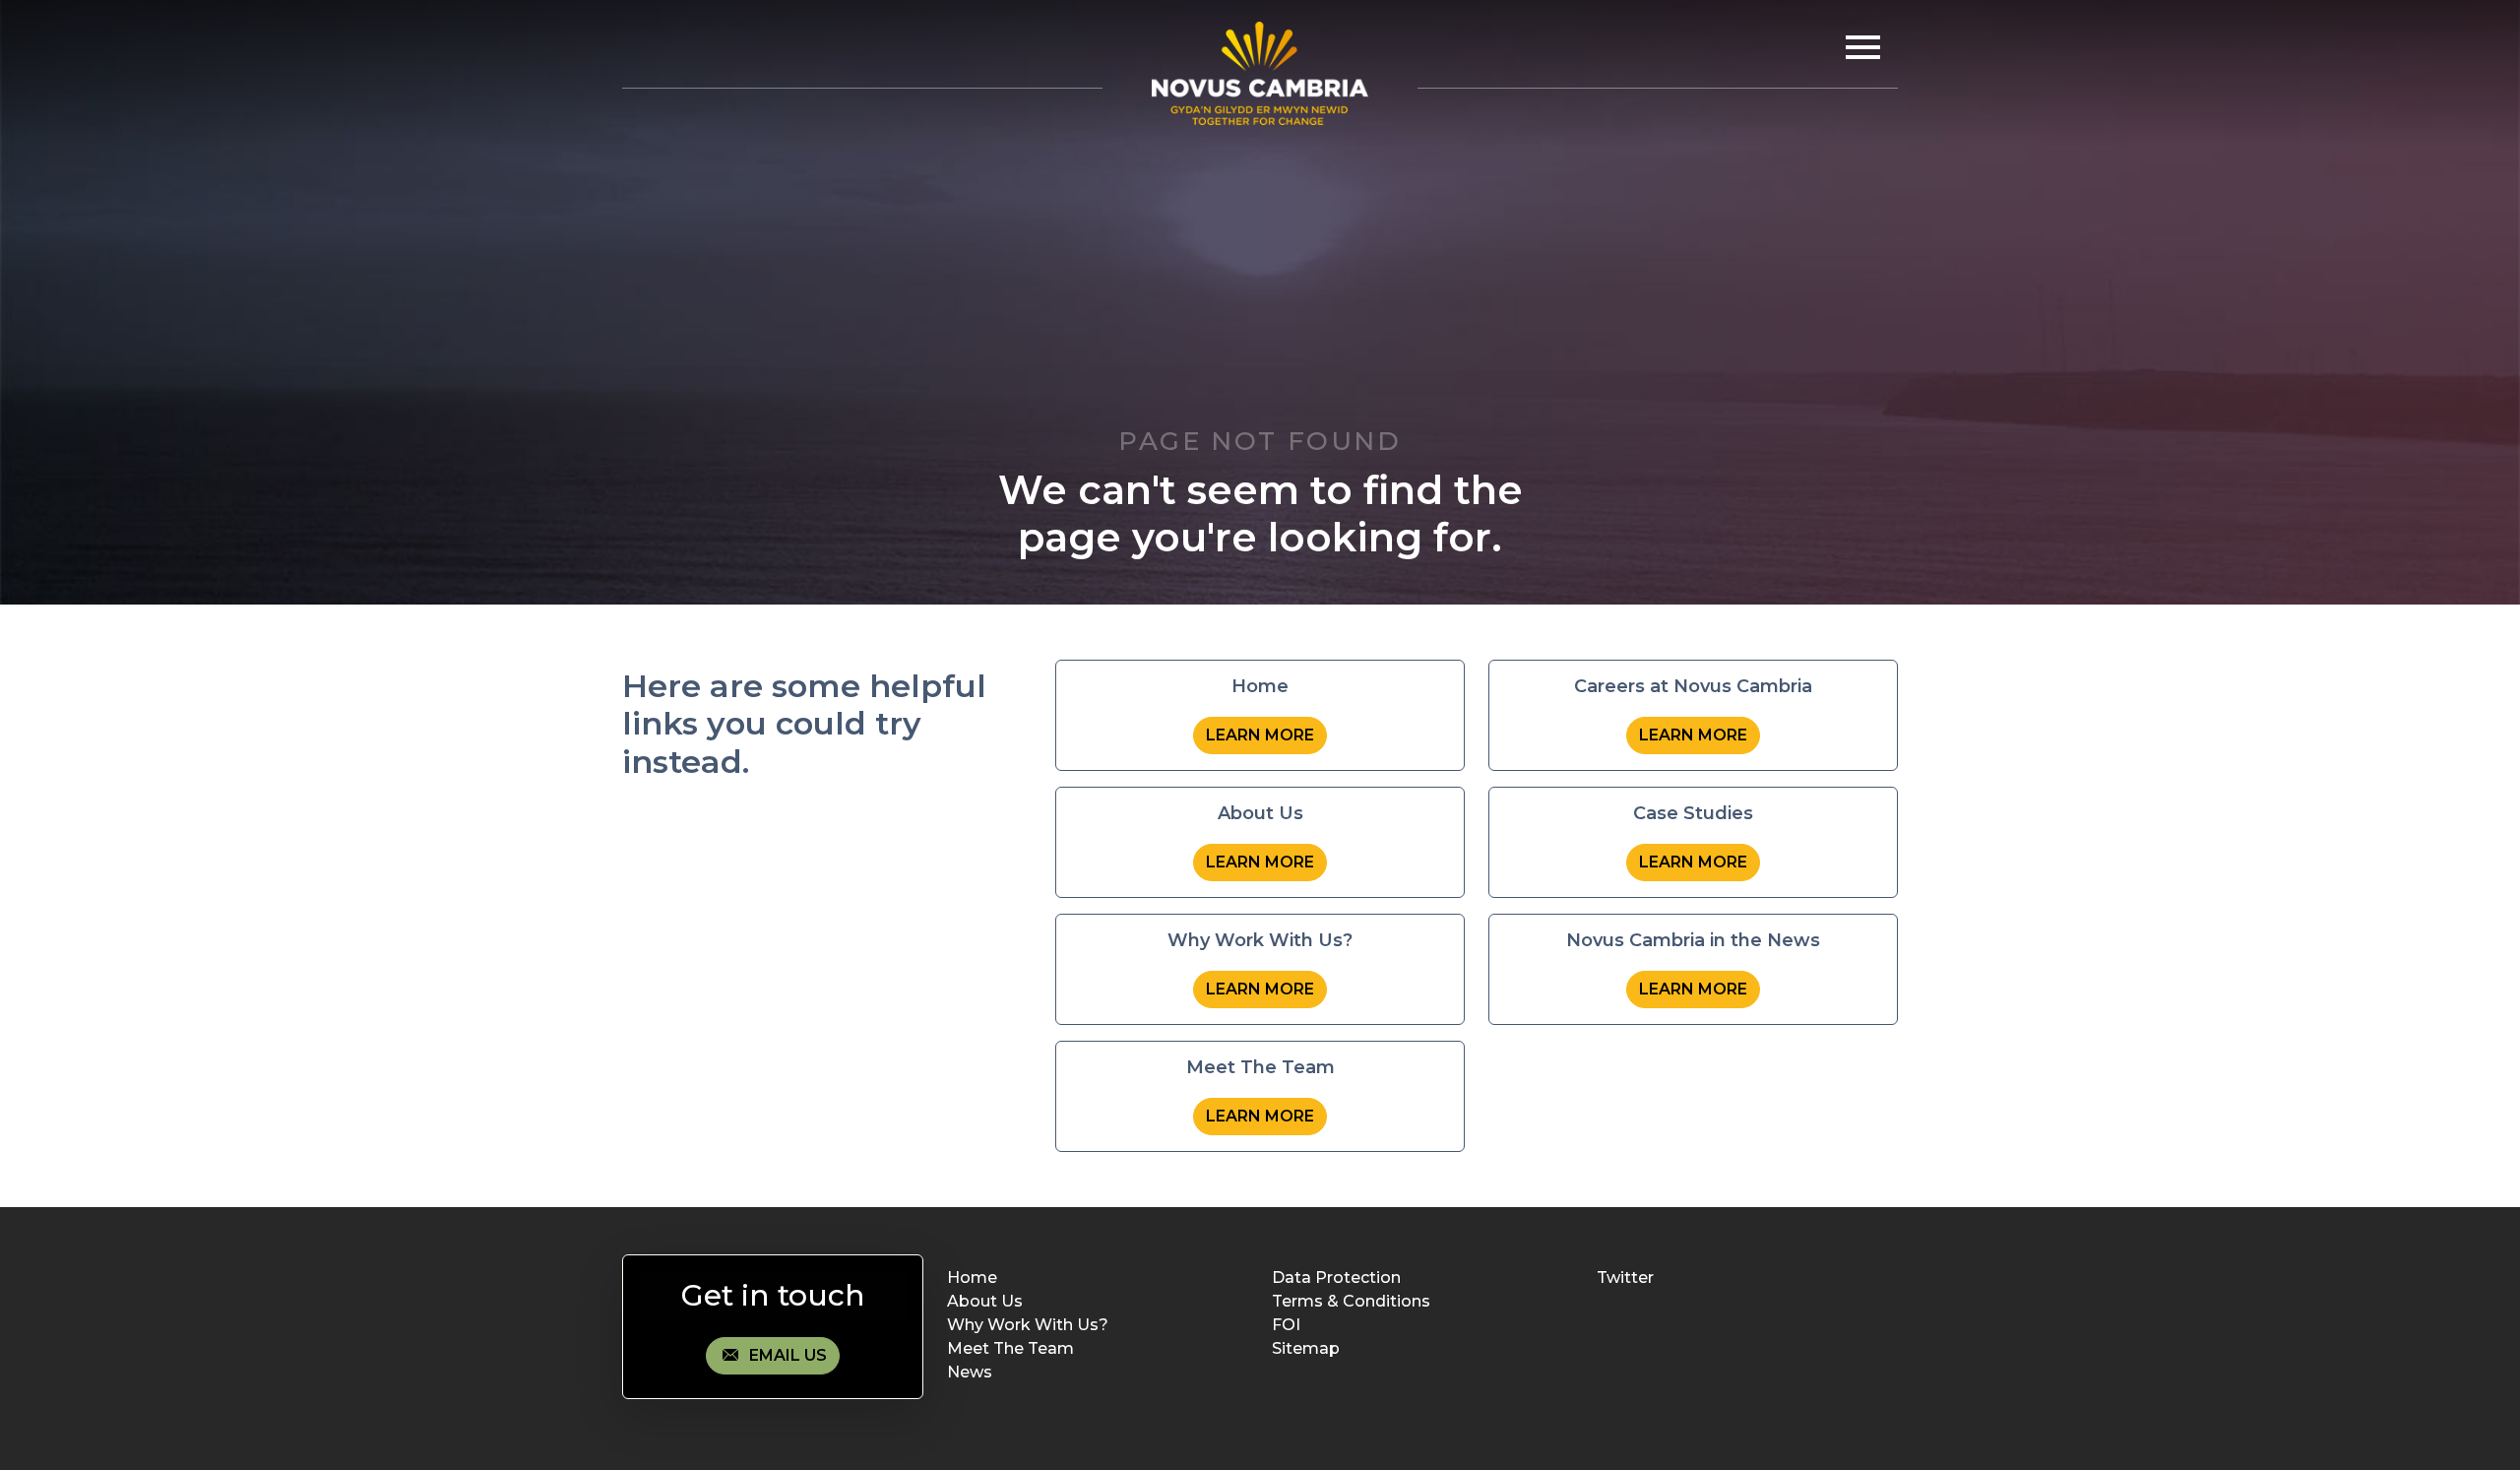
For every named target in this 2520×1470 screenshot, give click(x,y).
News (970, 1372)
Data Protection (1336, 1278)
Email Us (786, 1355)
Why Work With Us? (1028, 1325)
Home (972, 1278)
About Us (985, 1301)
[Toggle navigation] (1858, 47)
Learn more (1260, 735)
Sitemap (1306, 1348)
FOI (1286, 1325)
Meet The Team (1010, 1348)
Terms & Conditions (1351, 1301)
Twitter (1625, 1278)
